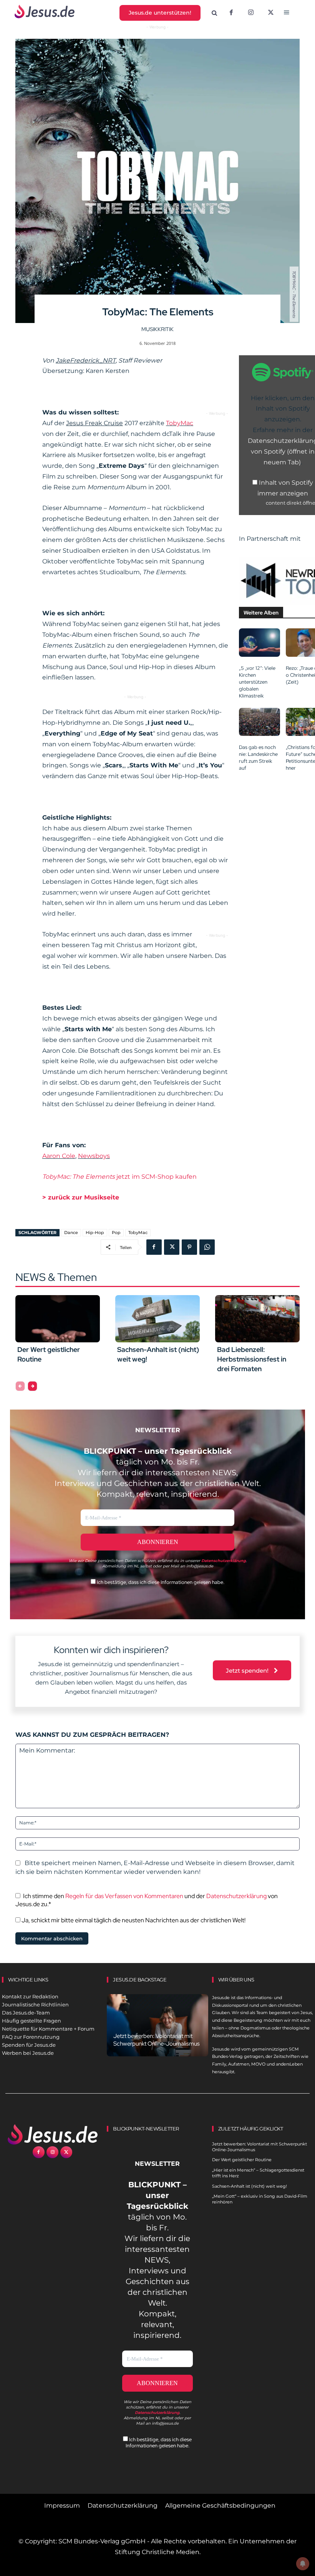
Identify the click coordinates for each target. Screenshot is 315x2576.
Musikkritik (157, 329)
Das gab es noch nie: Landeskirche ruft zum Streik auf (258, 758)
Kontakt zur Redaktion (30, 1996)
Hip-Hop (95, 1233)
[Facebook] (231, 13)
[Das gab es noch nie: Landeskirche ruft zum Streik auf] (259, 722)
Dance (71, 1233)
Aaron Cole (59, 1156)
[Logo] (52, 2134)
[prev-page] (20, 1386)
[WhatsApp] (207, 1247)
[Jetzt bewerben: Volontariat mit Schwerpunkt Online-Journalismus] (157, 2025)
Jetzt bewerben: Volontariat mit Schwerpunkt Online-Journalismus (157, 2040)
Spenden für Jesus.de (29, 2045)
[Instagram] (251, 13)
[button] (214, 13)
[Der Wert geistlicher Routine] (58, 1319)
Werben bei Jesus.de (28, 2053)
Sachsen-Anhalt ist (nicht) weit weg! (250, 2186)
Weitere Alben (261, 613)
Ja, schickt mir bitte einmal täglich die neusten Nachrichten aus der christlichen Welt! (133, 1920)
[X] (271, 13)
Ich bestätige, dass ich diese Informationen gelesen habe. (160, 1582)
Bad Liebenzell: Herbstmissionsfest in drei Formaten (252, 1359)
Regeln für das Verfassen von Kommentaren (124, 1896)
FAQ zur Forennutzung (31, 2037)
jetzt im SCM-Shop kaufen (119, 1177)
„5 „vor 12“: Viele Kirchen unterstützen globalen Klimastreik (257, 682)
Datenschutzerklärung (236, 1896)
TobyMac (180, 423)
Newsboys (94, 1156)
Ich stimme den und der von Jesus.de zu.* (147, 1900)
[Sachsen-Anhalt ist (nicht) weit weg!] (157, 1319)
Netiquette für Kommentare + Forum (48, 2029)
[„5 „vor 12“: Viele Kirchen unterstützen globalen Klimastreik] (259, 642)
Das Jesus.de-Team (26, 2013)
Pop (116, 1233)
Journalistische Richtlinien (35, 2004)
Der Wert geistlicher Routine (242, 2160)
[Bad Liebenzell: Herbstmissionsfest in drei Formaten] (257, 1319)
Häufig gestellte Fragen (31, 2021)
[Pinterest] (189, 1247)
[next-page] (32, 1386)
